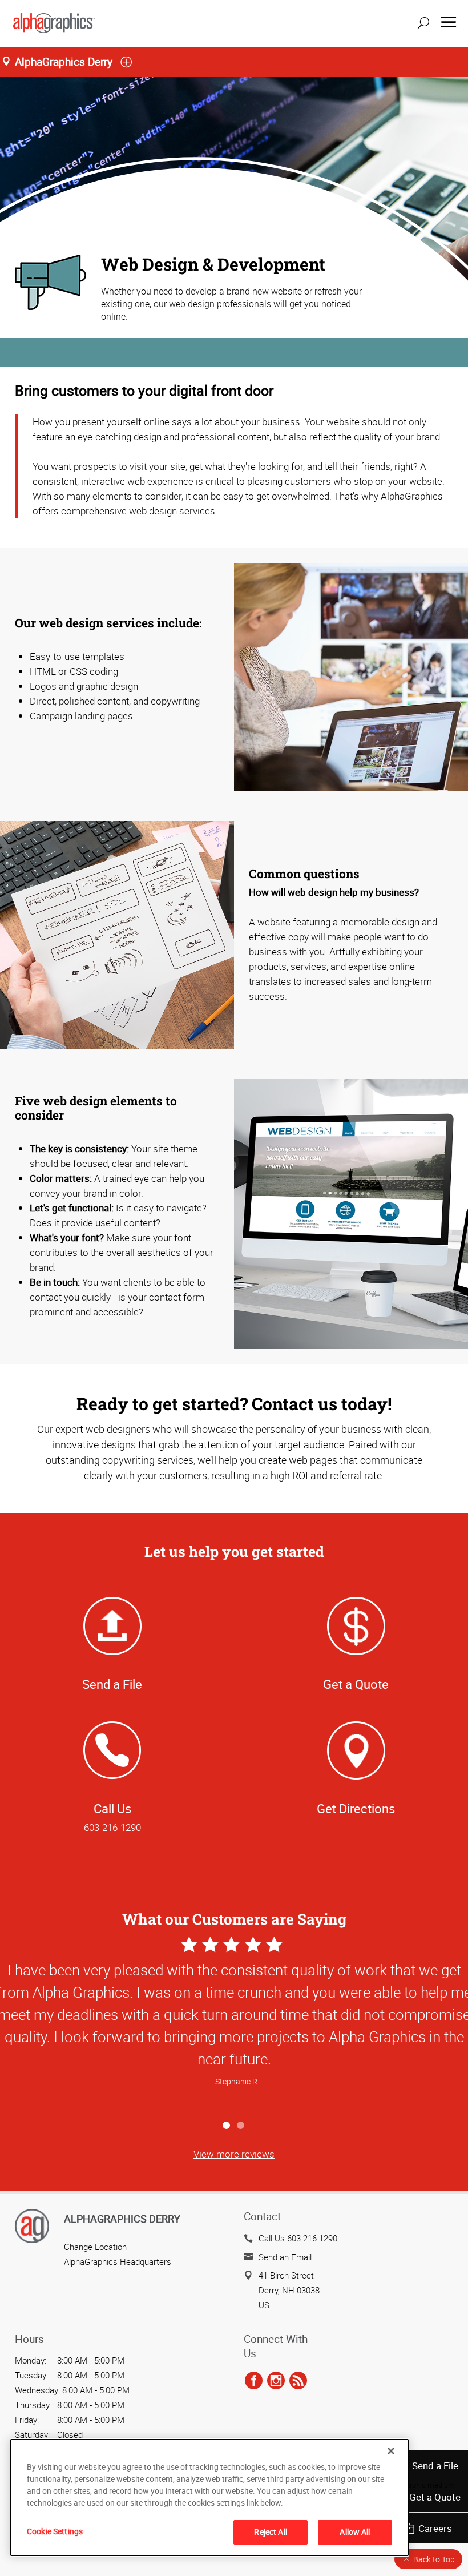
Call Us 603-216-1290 (298, 2238)
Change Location (95, 2247)
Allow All (355, 2532)
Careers (435, 2528)
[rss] (298, 2381)
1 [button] (227, 2126)
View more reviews (234, 2154)
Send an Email (285, 2257)
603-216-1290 (112, 1827)
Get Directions (356, 1808)
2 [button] (241, 2126)
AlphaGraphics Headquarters (118, 2261)
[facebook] (254, 2381)
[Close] (391, 2451)
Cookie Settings (55, 2531)
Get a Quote (435, 2497)
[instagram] (276, 2381)
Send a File (435, 2466)
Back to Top (434, 2559)
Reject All (270, 2532)
